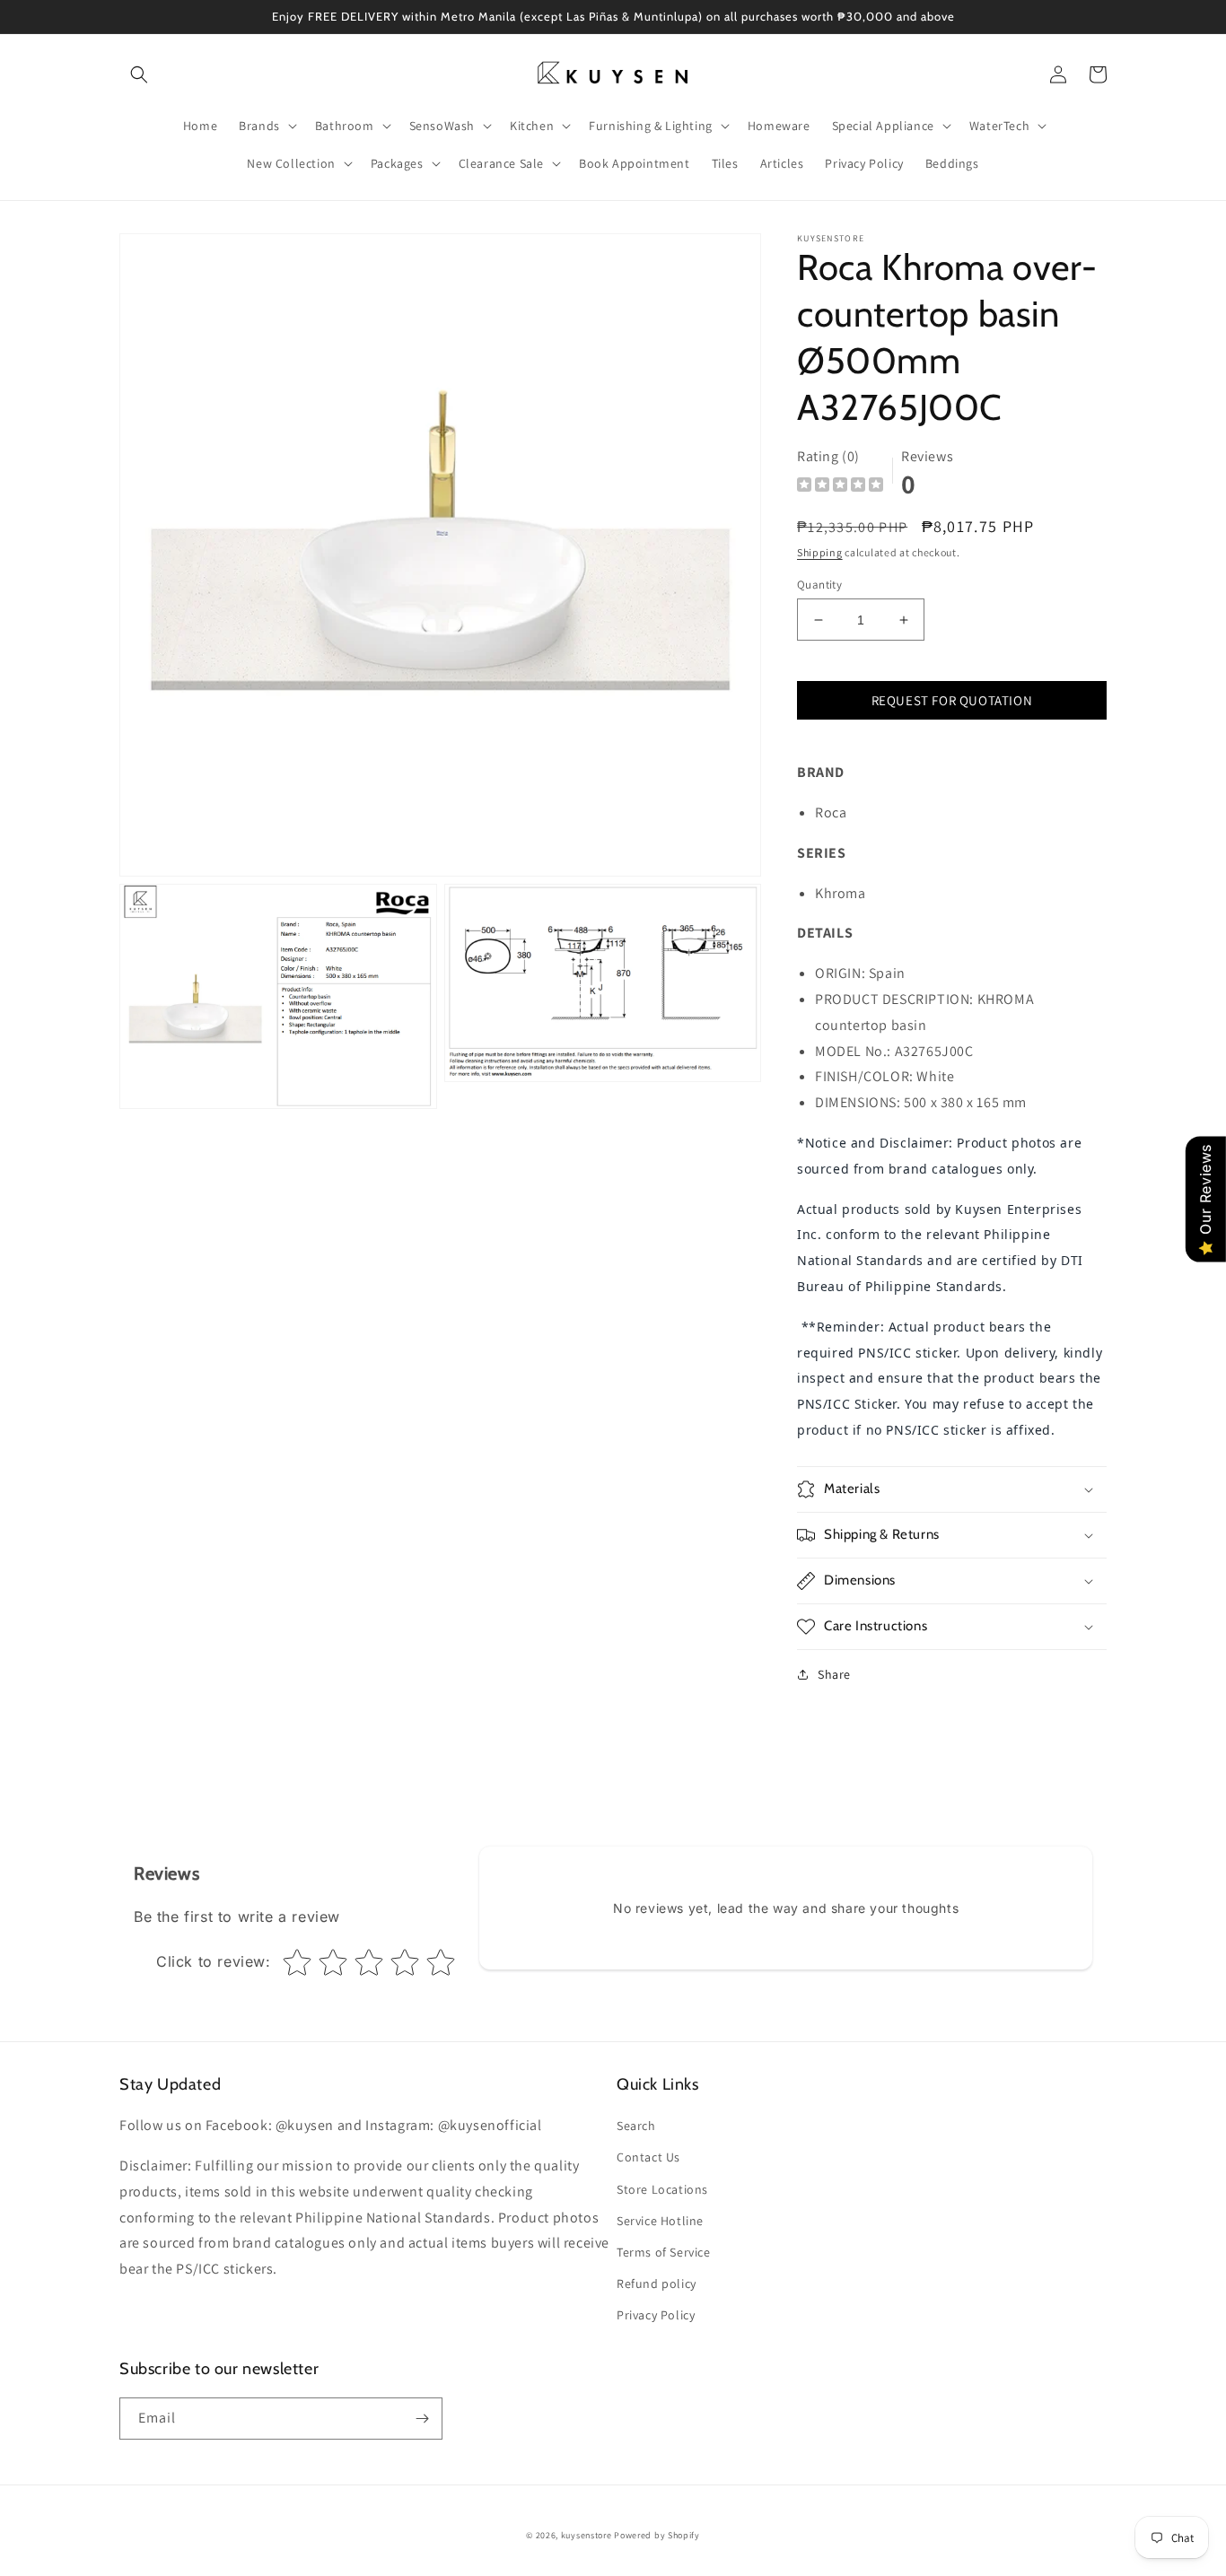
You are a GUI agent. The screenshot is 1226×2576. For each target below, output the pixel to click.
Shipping (820, 552)
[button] (139, 74)
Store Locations (662, 2189)
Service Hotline (660, 2221)
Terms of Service (664, 2252)
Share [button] (834, 1674)
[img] (840, 487)
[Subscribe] (422, 2419)
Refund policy (657, 2283)
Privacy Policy (656, 2315)
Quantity (819, 585)
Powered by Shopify (657, 2535)
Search (636, 2126)
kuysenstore (587, 2535)
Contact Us (648, 2157)
